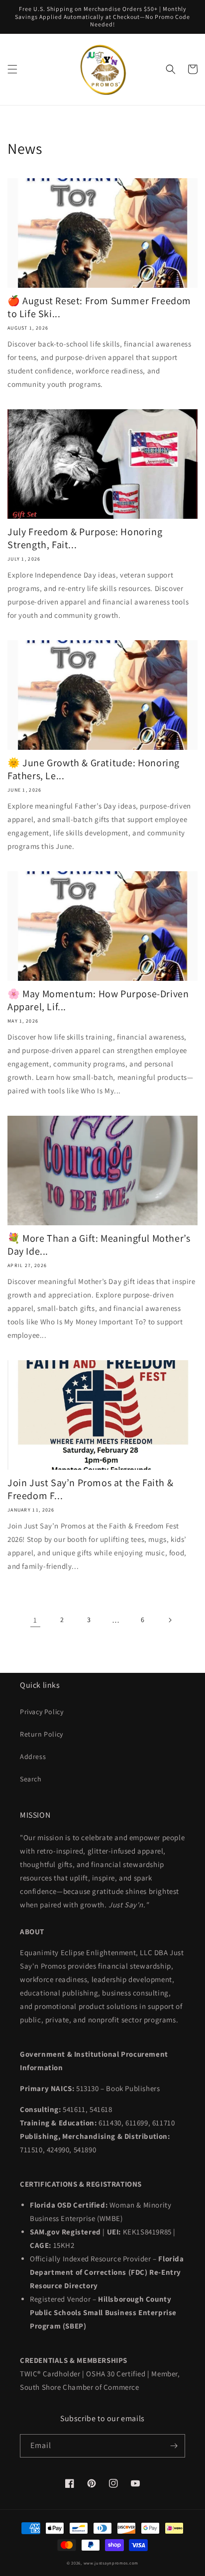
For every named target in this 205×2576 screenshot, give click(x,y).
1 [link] (35, 1620)
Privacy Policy (42, 1712)
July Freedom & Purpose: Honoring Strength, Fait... (85, 538)
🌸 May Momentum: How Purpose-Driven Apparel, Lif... (98, 1000)
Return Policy (42, 1734)
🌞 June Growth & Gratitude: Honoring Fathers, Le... (94, 769)
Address (33, 1756)
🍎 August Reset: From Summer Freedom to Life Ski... (99, 307)
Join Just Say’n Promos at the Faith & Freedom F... (90, 1489)
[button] (12, 69)
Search (31, 1779)
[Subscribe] (174, 2446)
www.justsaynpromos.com (111, 2563)
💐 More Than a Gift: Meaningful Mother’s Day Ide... (99, 1245)
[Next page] (170, 1620)
